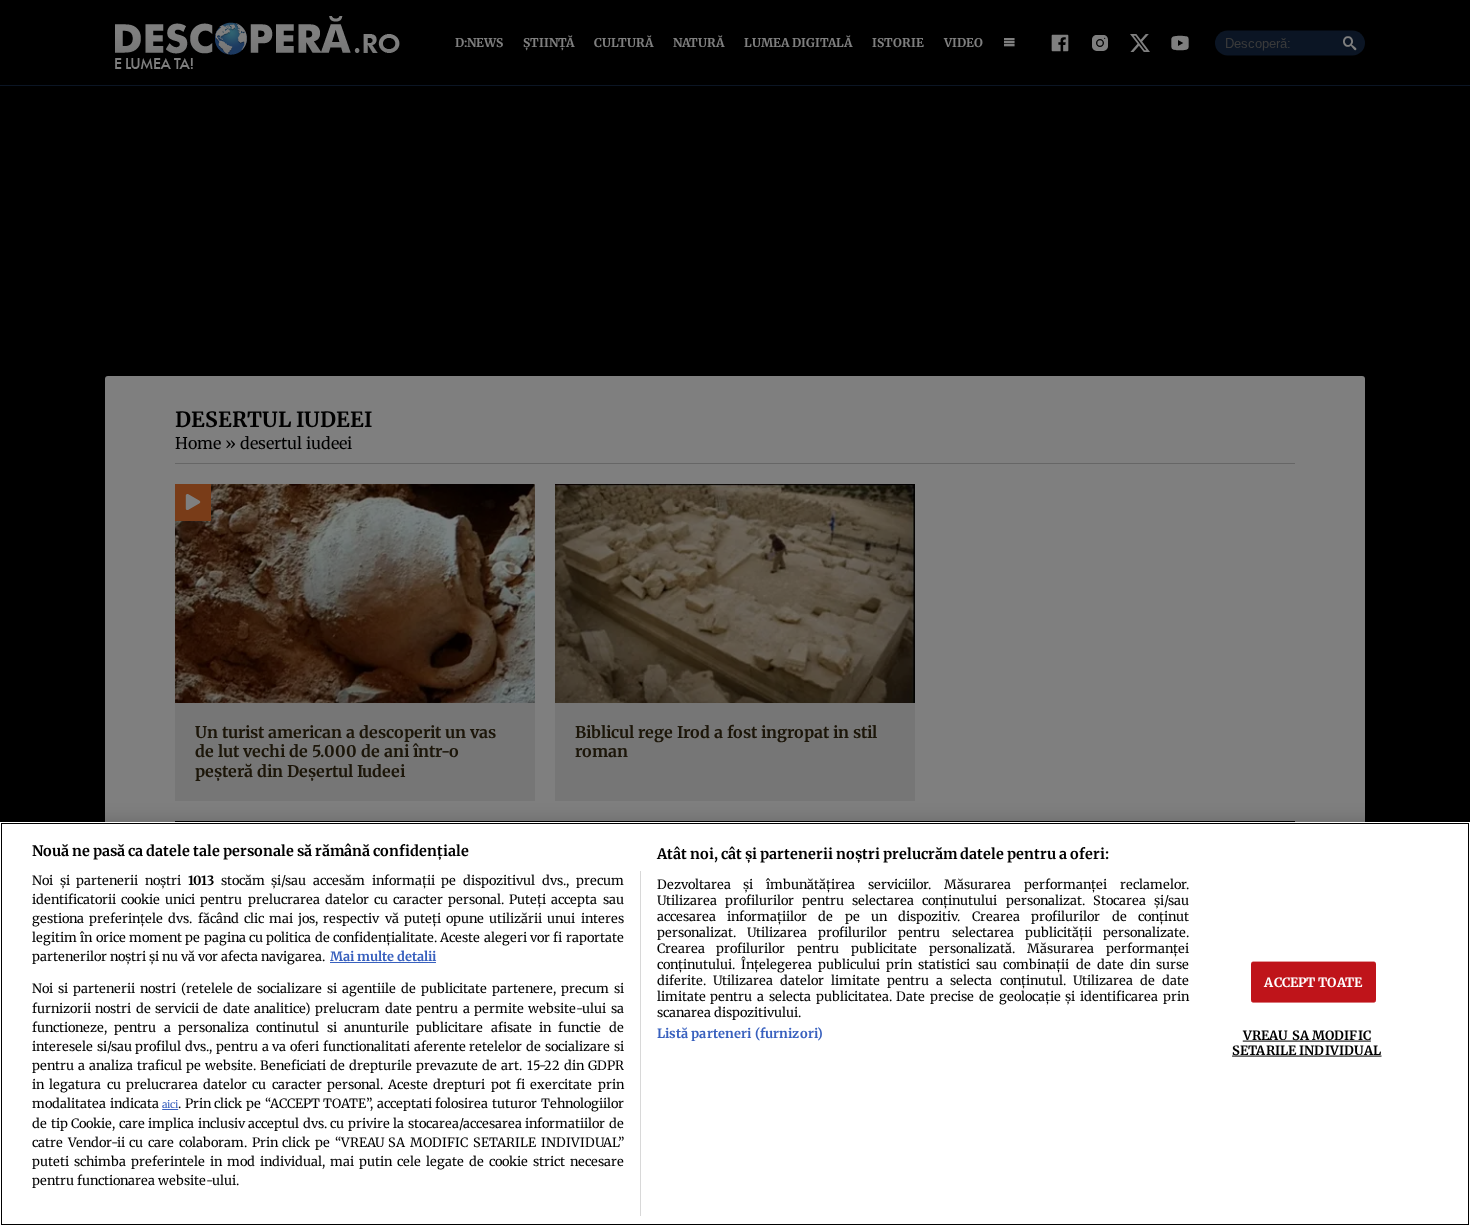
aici (170, 1104)
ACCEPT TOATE (1313, 982)
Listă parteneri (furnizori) (740, 1033)
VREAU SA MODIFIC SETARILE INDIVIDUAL (1306, 1042)
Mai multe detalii (383, 956)
